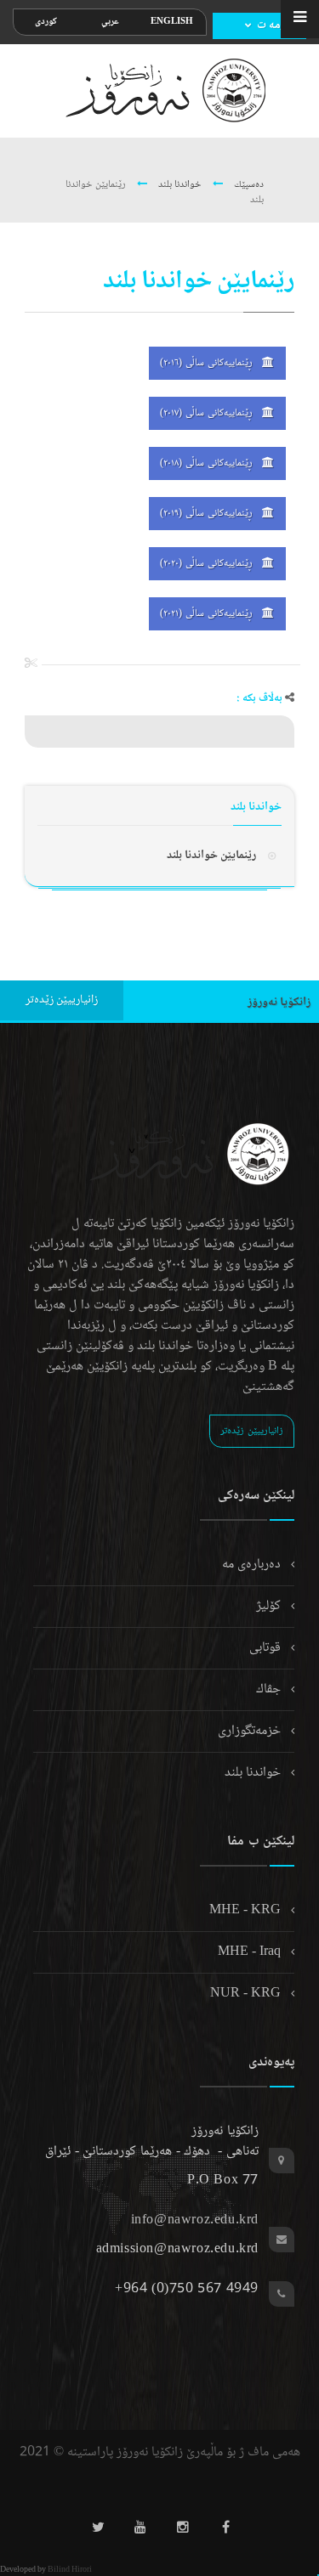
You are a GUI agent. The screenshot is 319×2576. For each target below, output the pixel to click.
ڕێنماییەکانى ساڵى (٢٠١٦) (208, 363)
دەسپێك (248, 185)
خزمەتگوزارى (251, 1731)
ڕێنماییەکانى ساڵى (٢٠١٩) (208, 514)
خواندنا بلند (179, 185)
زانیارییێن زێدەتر (62, 1000)
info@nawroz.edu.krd (195, 2220)
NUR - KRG (247, 1994)
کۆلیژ (270, 1606)
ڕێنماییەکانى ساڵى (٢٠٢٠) (208, 564)
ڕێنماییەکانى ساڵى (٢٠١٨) (208, 463)
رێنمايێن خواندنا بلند (211, 856)
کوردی (46, 22)
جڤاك (270, 1689)
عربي (110, 22)
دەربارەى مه (253, 1565)
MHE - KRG (247, 1910)
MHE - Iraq (251, 1952)
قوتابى (267, 1648)
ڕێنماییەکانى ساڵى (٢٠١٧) (208, 413)
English (172, 22)
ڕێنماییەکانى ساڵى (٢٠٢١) (208, 614)
